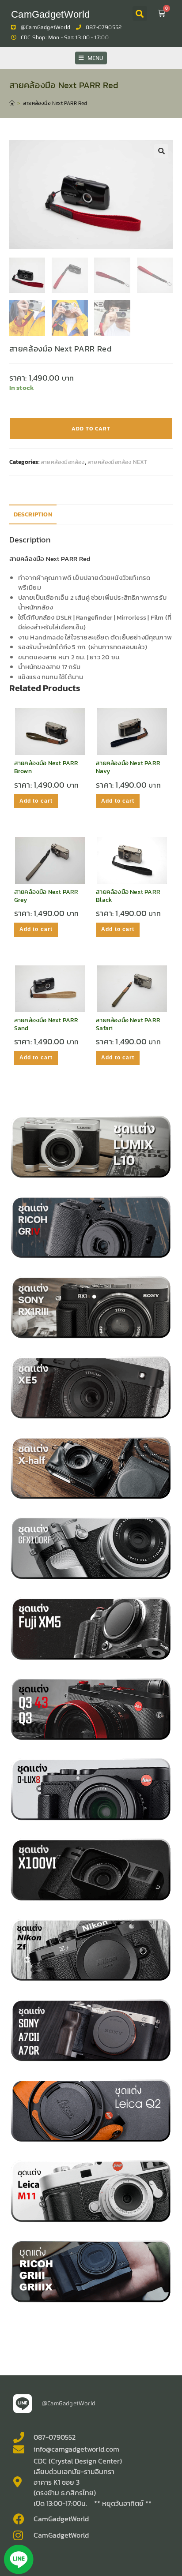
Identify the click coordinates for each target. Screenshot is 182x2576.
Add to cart (91, 429)
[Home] (12, 103)
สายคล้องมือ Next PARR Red (55, 103)
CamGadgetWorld (50, 14)
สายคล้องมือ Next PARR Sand (46, 1024)
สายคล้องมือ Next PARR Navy (128, 767)
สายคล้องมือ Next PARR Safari (128, 1024)
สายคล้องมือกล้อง (63, 462)
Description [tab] (33, 514)
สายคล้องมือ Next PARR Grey (46, 896)
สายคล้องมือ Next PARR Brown (46, 767)
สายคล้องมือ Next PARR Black (128, 896)
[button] (140, 13)
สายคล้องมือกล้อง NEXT (118, 462)
